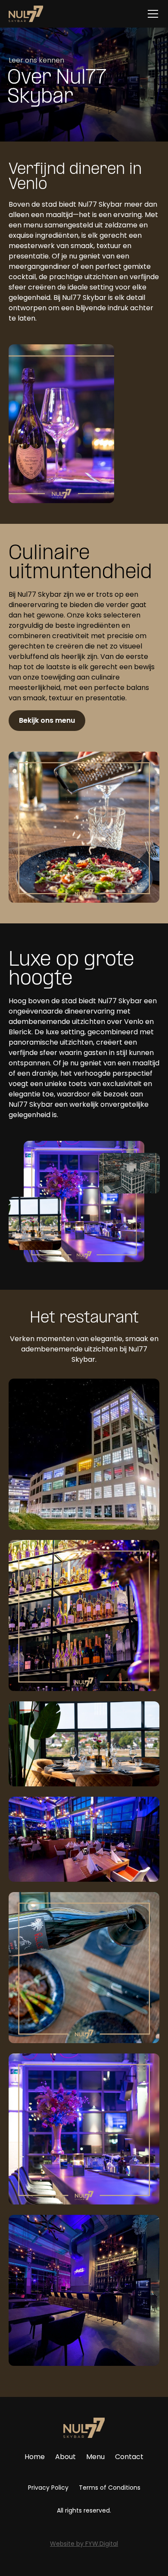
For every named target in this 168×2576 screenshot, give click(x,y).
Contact (129, 2457)
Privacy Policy (48, 2488)
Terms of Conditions (110, 2488)
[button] (151, 14)
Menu (95, 2457)
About (65, 2457)
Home (35, 2457)
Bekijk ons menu (47, 720)
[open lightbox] (84, 1454)
